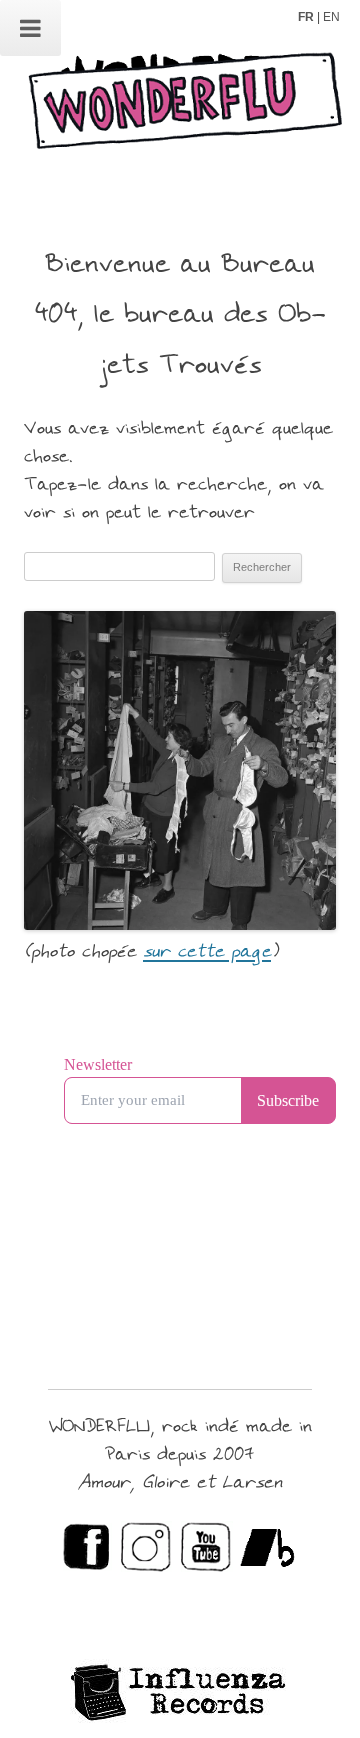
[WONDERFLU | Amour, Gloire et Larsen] (180, 108)
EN (331, 17)
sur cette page (207, 952)
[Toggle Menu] (30, 28)
